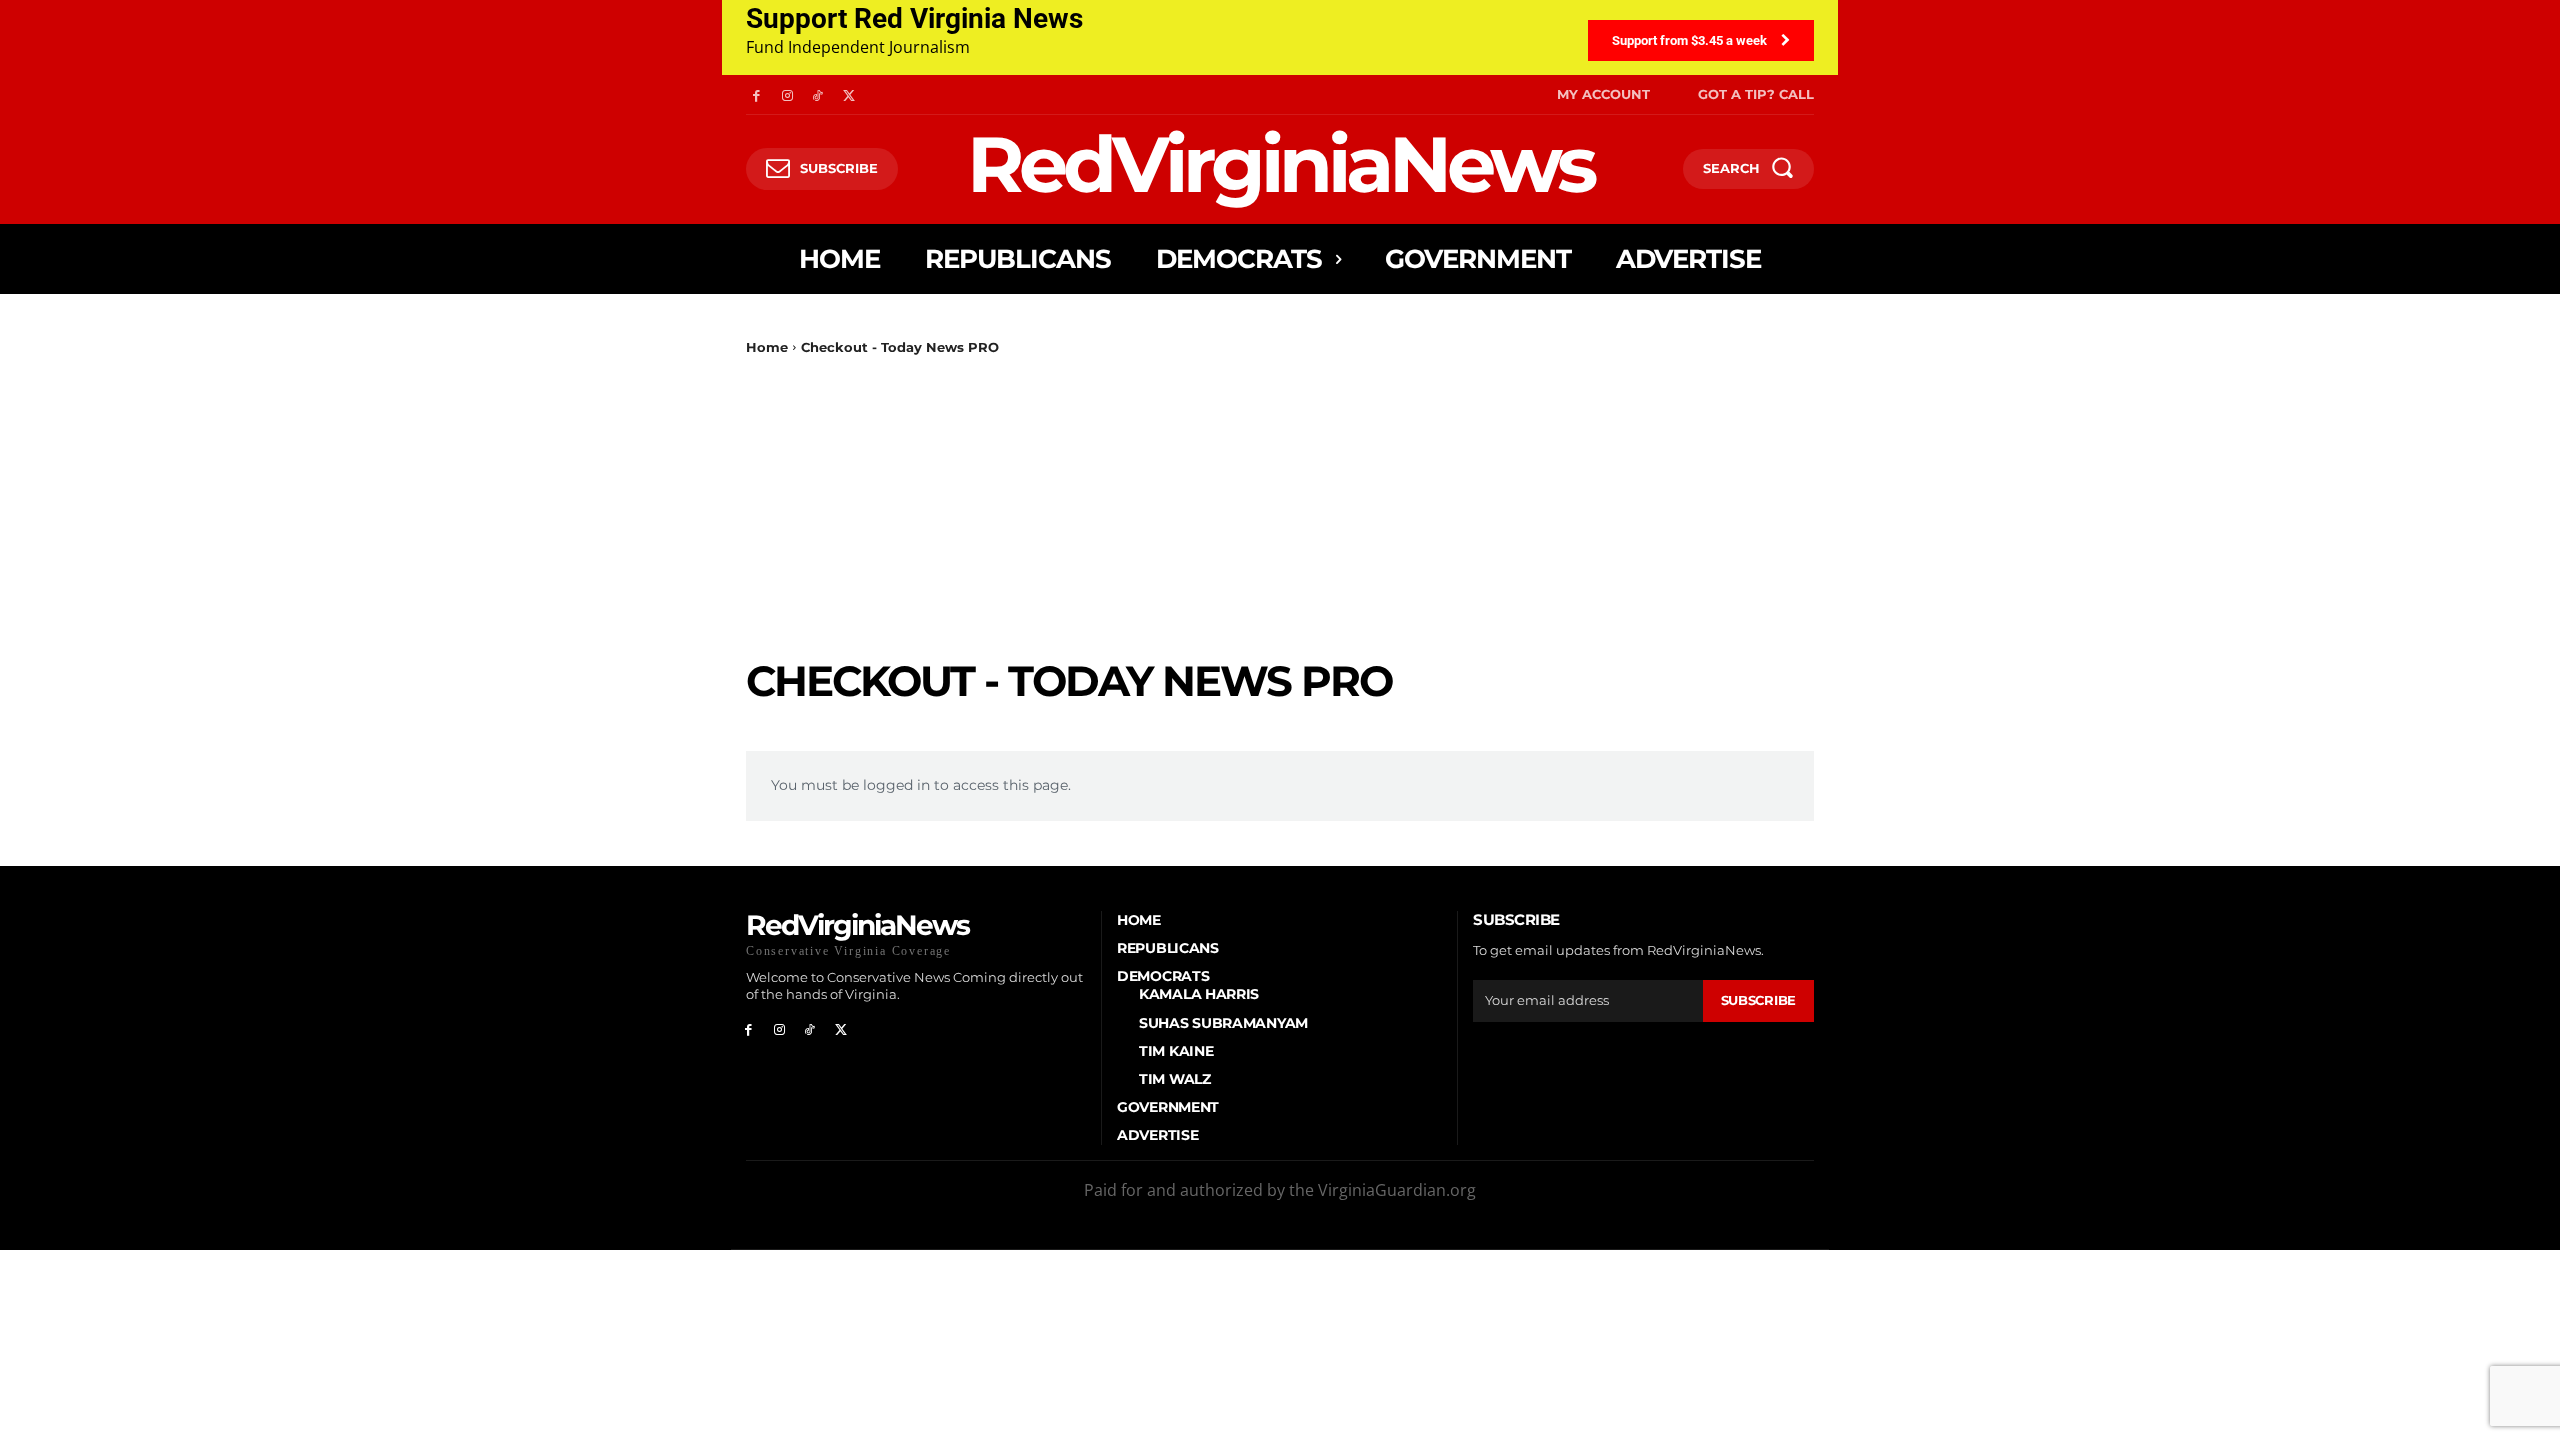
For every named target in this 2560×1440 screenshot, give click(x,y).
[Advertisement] (1280, 506)
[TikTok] (818, 94)
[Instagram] (787, 94)
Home (767, 347)
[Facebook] (756, 94)
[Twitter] (848, 94)
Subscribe (1758, 1000)
